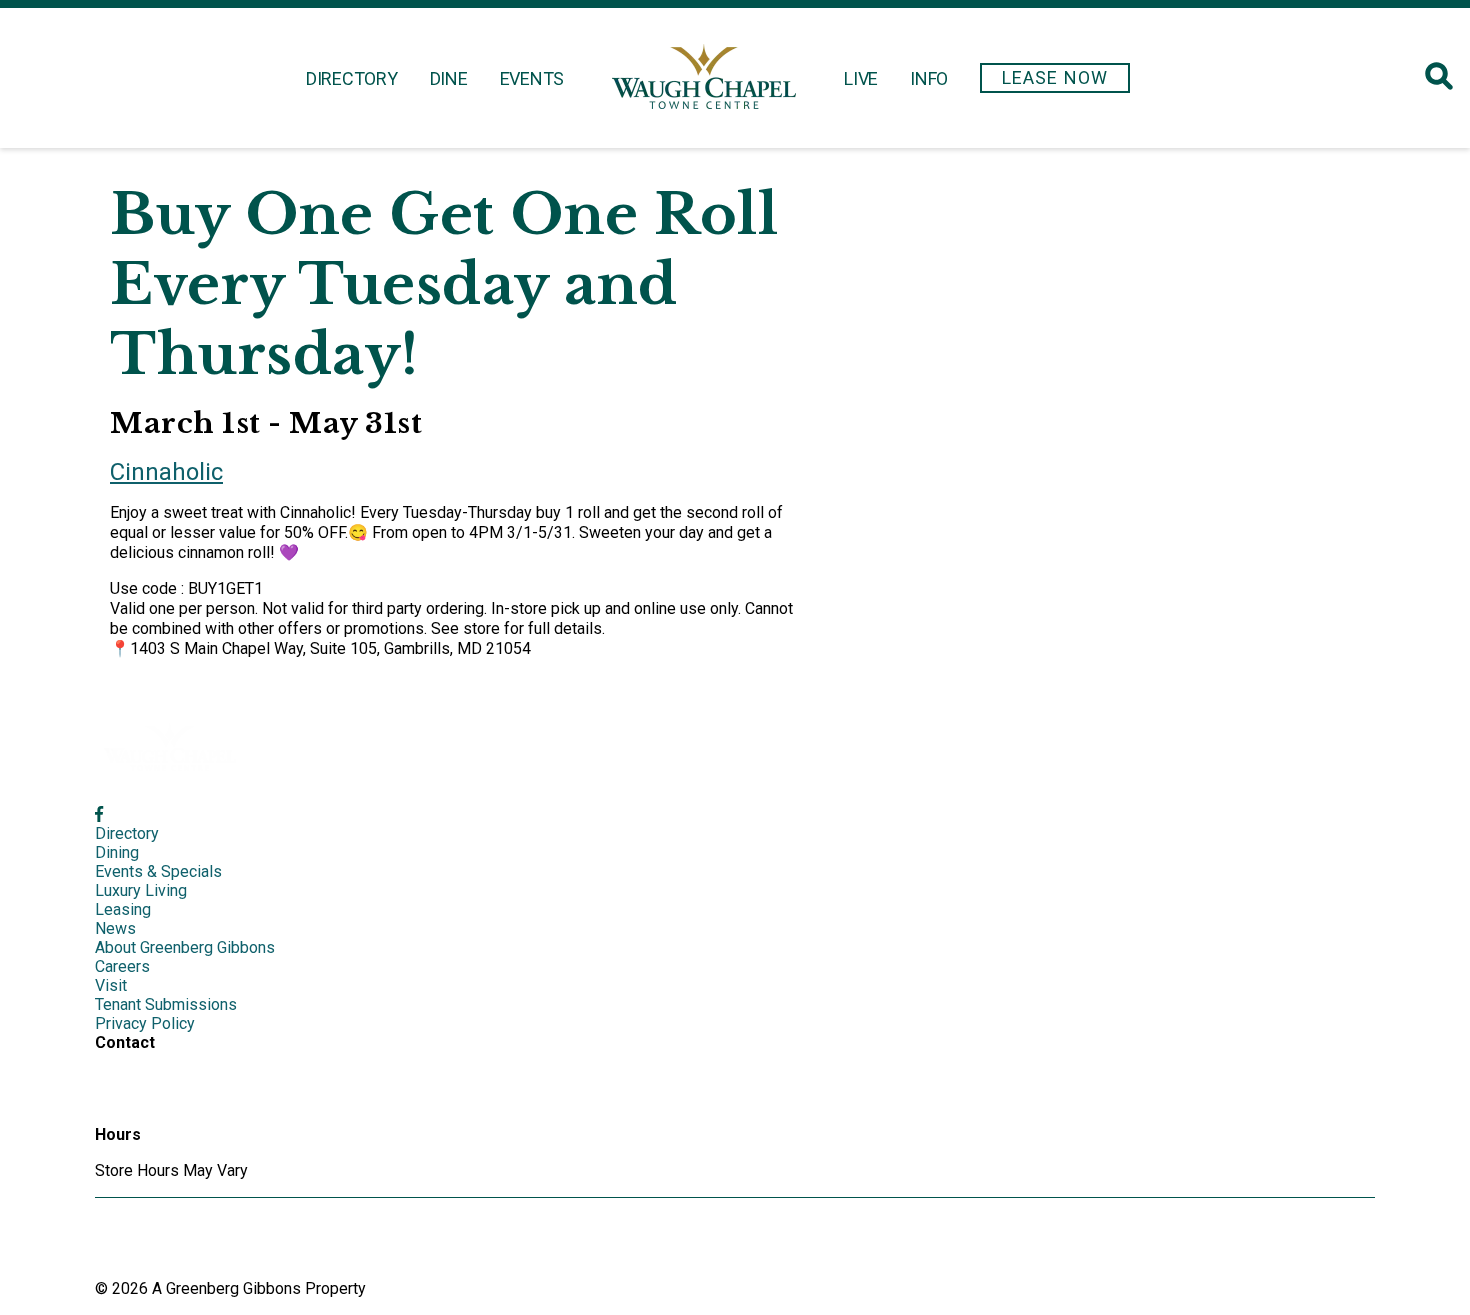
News (115, 928)
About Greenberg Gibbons (185, 947)
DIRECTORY (352, 78)
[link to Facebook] (99, 814)
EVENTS (532, 78)
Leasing (123, 909)
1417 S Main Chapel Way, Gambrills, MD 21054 (183, 1088)
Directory (127, 833)
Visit (111, 985)
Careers (122, 966)
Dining (117, 852)
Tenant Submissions (166, 1004)
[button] (1055, 78)
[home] (704, 78)
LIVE (861, 78)
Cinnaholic (166, 472)
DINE (449, 78)
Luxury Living (141, 890)
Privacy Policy (145, 1023)
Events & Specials (158, 871)
